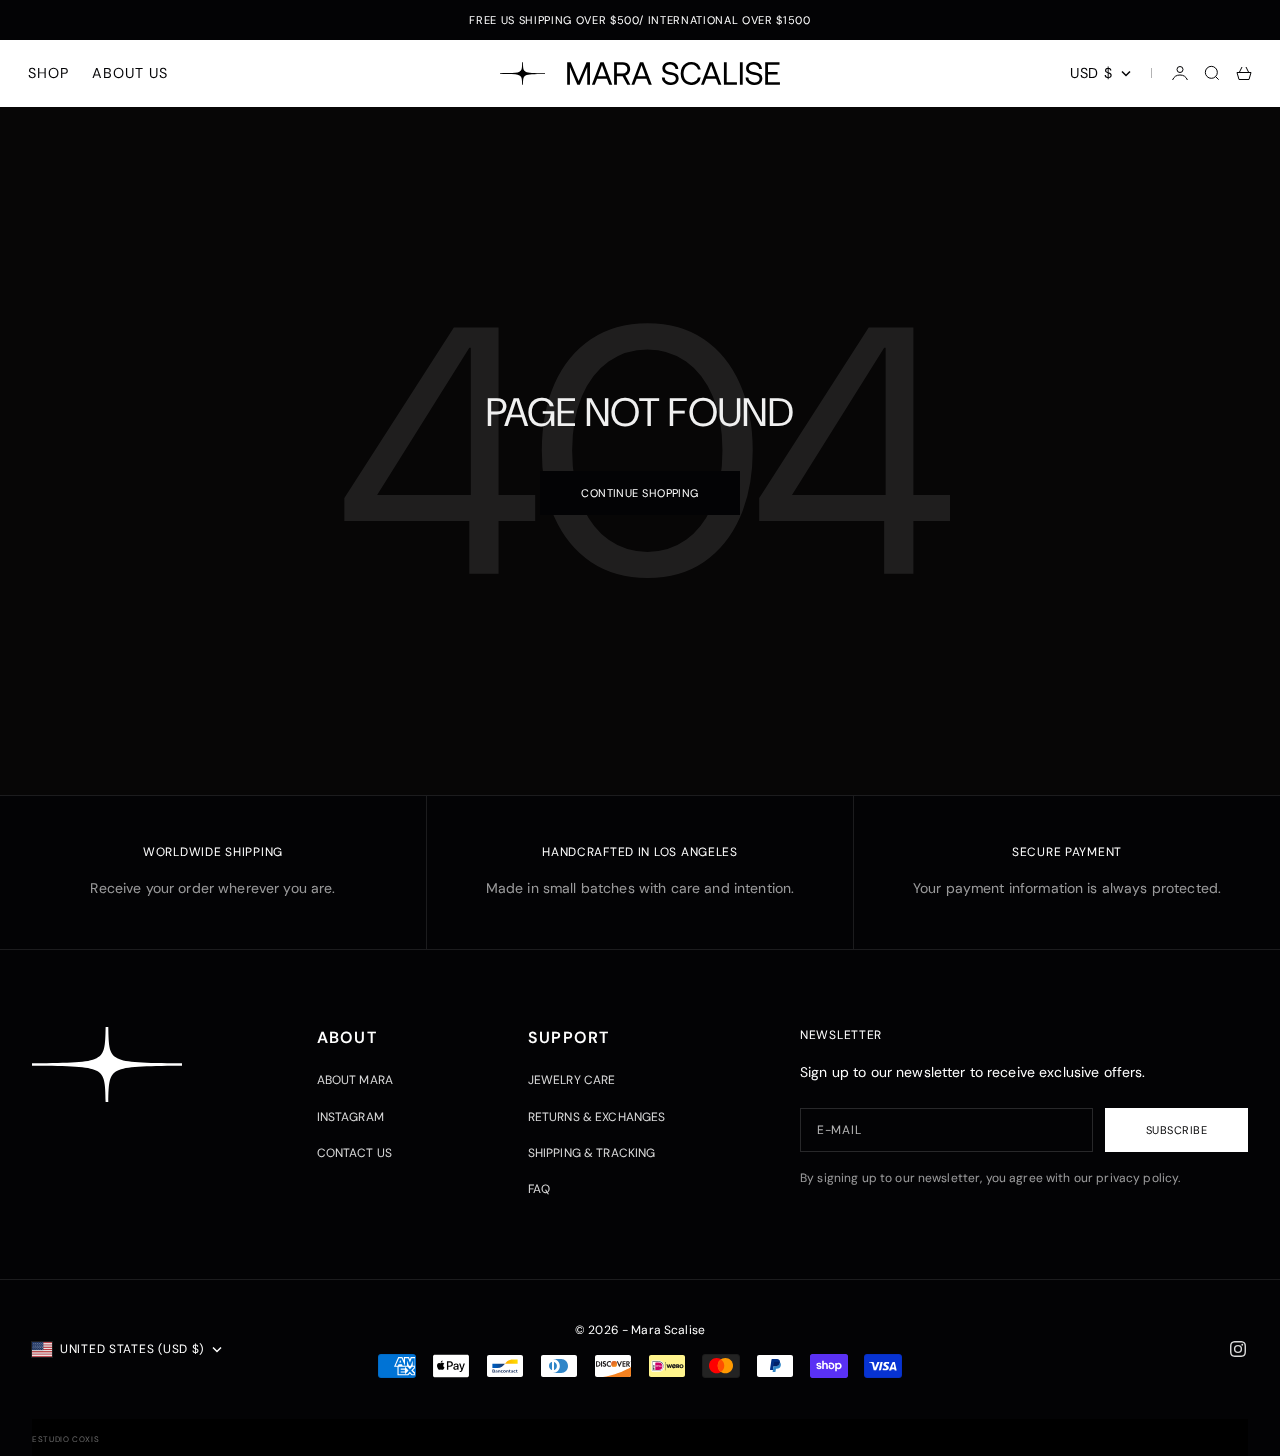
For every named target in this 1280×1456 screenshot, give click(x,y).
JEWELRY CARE (572, 1080)
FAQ (539, 1189)
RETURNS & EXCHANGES (597, 1117)
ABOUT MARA (355, 1080)
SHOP (48, 73)
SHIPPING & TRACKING (592, 1153)
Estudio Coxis (65, 1439)
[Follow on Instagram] (1238, 1349)
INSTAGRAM (350, 1117)
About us (129, 73)
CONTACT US (354, 1153)
